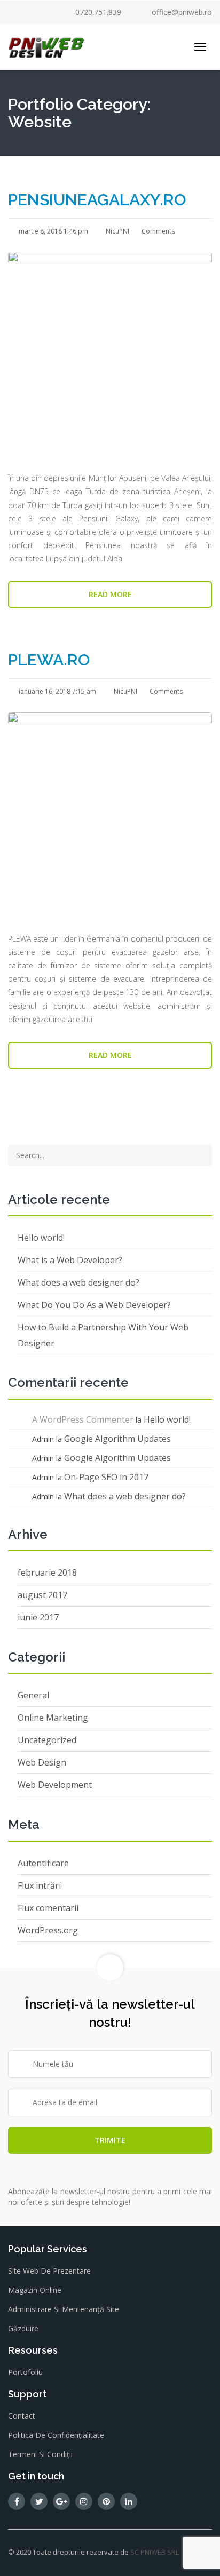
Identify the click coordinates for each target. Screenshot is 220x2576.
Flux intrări (39, 1885)
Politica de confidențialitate (56, 2435)
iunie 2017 (38, 1617)
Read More (110, 594)
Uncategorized (47, 1740)
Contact (22, 2416)
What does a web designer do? (78, 1282)
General (33, 1695)
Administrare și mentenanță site (64, 2309)
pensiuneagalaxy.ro (97, 200)
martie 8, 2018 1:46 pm (53, 231)
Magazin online (35, 2290)
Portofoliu (25, 2372)
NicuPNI (117, 231)
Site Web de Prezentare (49, 2271)
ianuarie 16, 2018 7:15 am (57, 691)
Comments (157, 231)
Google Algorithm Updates (117, 1439)
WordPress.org (48, 1930)
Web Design (42, 1762)
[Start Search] (200, 1155)
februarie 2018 (47, 1572)
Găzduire (23, 2328)
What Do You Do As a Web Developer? (94, 1305)
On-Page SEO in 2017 (106, 1477)
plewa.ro (49, 660)
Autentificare (43, 1863)
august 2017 (42, 1595)
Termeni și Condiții (40, 2454)
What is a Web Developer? (70, 1260)
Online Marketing (53, 1718)
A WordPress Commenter (83, 1419)
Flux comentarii (48, 1908)
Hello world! (41, 1238)
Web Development (55, 1785)
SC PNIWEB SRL (155, 2552)
